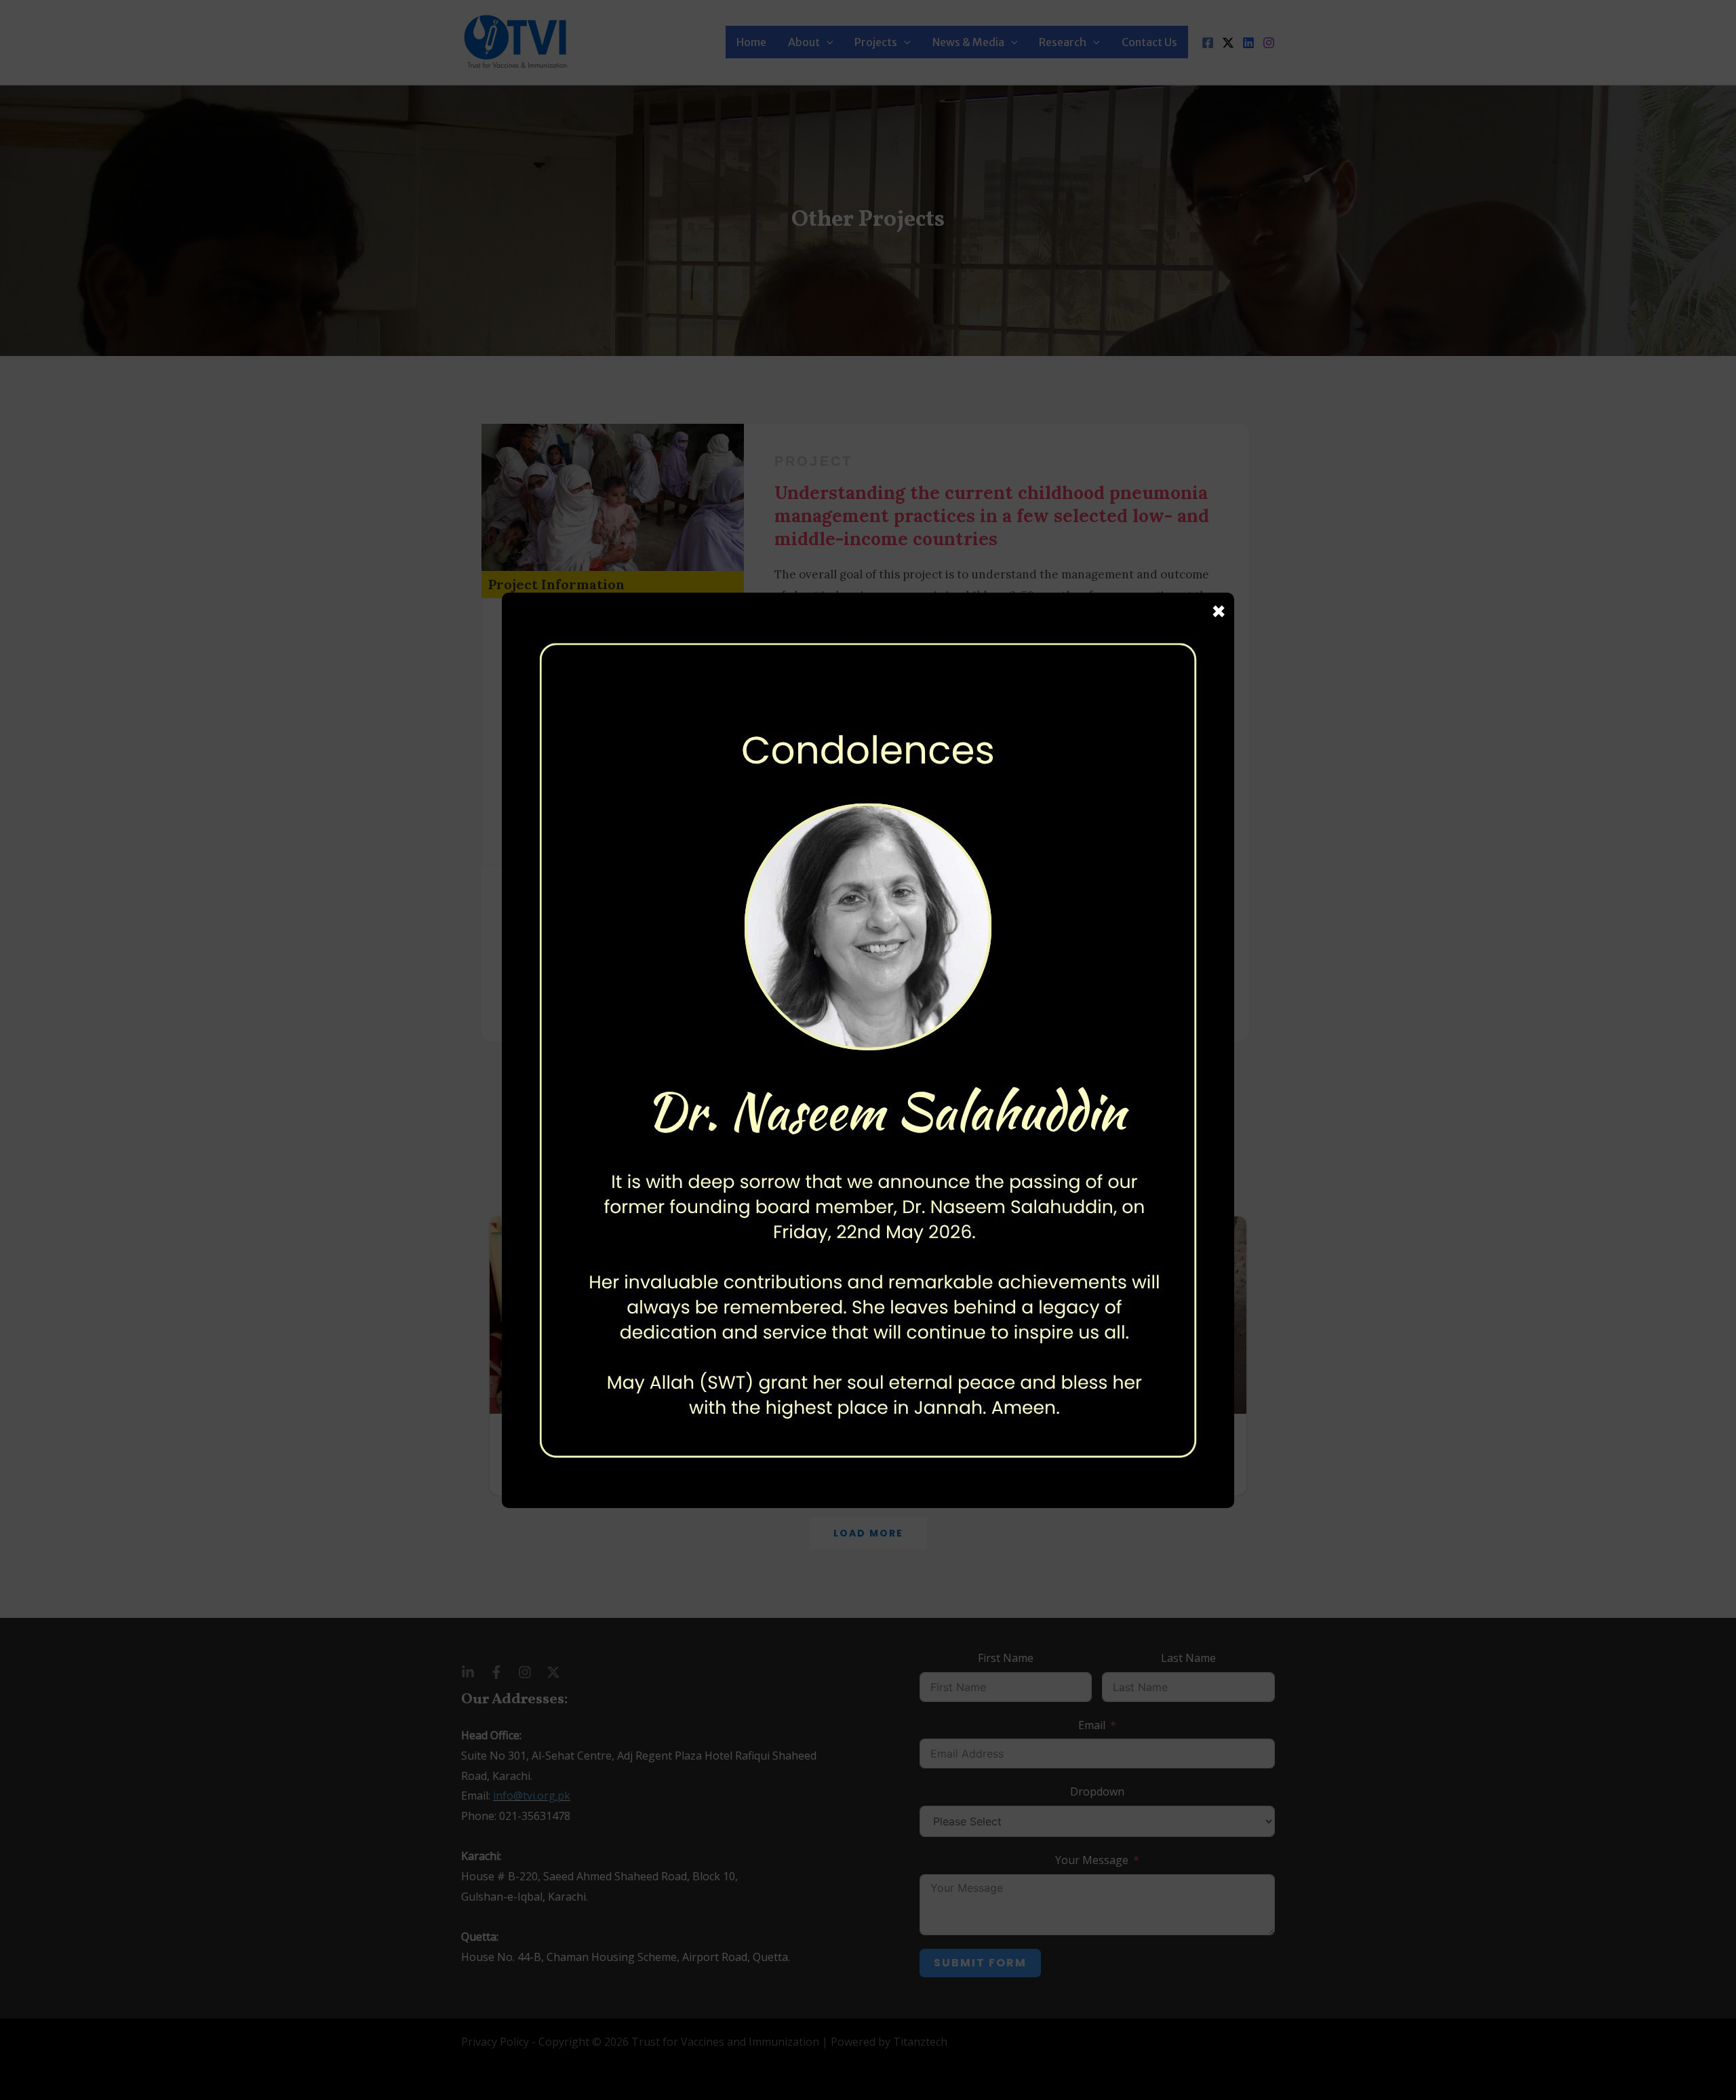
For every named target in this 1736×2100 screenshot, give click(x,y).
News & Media (968, 42)
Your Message (1092, 1860)
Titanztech (920, 2042)
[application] (827, 42)
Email (1092, 1725)
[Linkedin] (1248, 43)
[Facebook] (1208, 43)
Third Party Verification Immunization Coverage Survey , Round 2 (1125, 1454)
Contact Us (1149, 42)
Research (1063, 42)
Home (751, 42)
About (804, 42)
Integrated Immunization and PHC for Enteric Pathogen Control (603, 1454)
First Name (1006, 1658)
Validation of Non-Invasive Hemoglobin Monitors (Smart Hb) (860, 1454)
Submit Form (980, 1963)
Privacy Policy (495, 2042)
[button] (868, 1533)
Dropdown (1097, 1791)
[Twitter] (1228, 43)
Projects (876, 42)
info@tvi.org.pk (532, 1796)
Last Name (1188, 1658)
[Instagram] (1269, 43)
